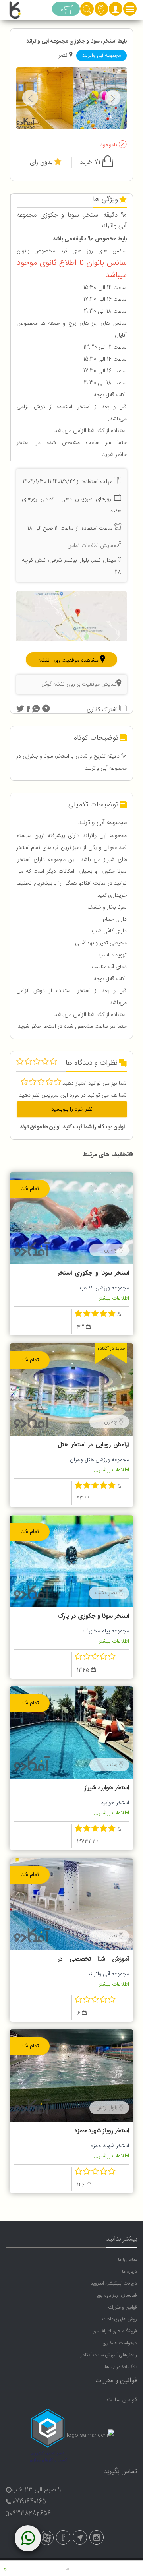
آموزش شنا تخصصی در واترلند (93, 1960)
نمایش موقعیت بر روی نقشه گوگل (79, 684)
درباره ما (129, 2272)
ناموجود (109, 145)
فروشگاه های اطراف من (115, 2331)
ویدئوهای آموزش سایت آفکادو (109, 2355)
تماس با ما (128, 2260)
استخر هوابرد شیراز (107, 1788)
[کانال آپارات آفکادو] (46, 2538)
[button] (116, 12)
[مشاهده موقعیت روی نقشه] (71, 616)
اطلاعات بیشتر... (111, 1299)
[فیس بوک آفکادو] (63, 2537)
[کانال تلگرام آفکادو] (80, 2537)
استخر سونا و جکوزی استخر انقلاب (93, 1274)
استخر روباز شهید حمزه (102, 2131)
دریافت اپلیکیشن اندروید (114, 2283)
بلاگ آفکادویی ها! (120, 2367)
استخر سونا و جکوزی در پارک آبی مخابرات (93, 1617)
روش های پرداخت (120, 2319)
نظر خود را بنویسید (72, 1109)
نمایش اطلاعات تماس (91, 546)
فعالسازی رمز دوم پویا (117, 2295)
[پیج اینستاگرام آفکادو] (97, 2537)
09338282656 (30, 2514)
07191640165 (29, 2502)
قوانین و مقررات (123, 2307)
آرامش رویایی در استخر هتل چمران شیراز (93, 1446)
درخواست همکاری (120, 2343)
